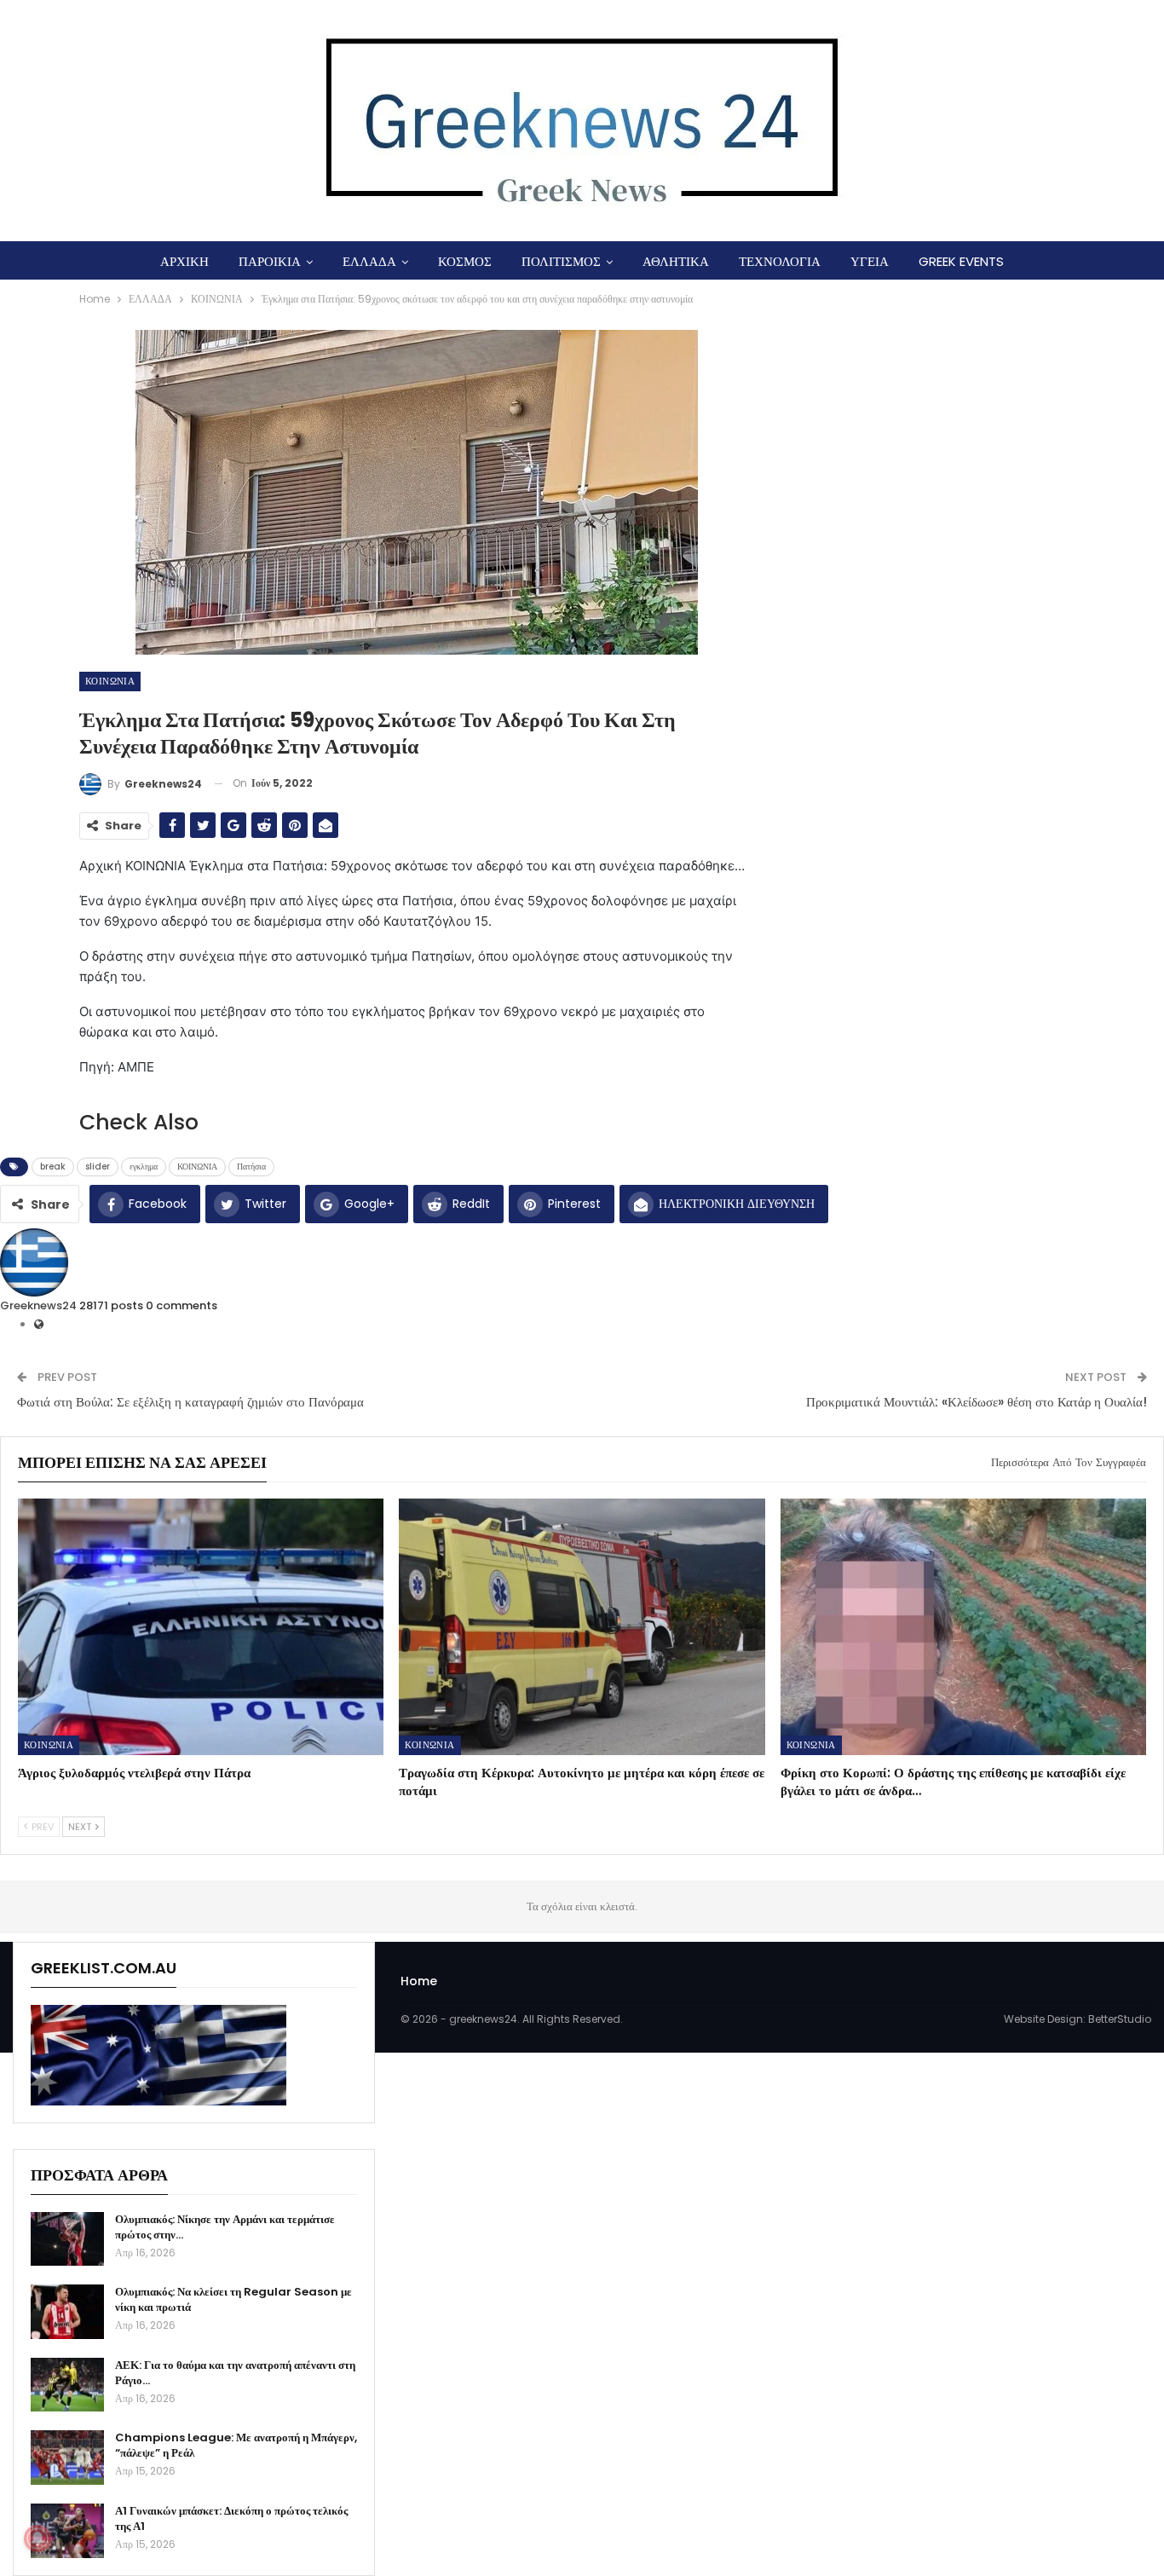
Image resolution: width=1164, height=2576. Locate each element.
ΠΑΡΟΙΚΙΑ (270, 261)
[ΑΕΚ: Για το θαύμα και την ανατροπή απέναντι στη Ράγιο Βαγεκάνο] (67, 2385)
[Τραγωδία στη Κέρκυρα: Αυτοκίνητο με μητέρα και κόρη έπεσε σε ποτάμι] (582, 1627)
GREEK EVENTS (961, 261)
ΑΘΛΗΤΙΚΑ (676, 261)
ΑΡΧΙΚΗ (184, 261)
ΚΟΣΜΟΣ (465, 261)
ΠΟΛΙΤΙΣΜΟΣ (561, 261)
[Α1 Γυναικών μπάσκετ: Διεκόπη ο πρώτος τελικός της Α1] (67, 2531)
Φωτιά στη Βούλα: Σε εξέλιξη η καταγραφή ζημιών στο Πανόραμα (190, 1402)
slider (98, 1167)
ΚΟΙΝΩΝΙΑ (110, 681)
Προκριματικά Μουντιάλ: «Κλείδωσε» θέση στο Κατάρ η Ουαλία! (977, 1402)
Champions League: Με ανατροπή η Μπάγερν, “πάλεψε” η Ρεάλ (236, 2445)
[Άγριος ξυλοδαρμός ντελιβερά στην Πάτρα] (201, 1627)
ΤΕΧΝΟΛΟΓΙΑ (780, 261)
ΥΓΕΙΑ (870, 261)
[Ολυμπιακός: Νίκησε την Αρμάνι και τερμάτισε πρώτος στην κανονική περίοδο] (67, 2239)
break (53, 1167)
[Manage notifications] (37, 2538)
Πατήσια (251, 1167)
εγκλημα (144, 1167)
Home (419, 1981)
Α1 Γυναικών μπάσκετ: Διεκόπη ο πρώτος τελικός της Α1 (231, 2518)
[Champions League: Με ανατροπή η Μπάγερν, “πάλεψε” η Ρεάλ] (67, 2458)
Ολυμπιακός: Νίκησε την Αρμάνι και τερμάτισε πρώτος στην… (225, 2227)
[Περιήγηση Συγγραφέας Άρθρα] (34, 1262)
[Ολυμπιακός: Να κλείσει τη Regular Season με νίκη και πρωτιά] (67, 2312)
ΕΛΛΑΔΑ (369, 261)
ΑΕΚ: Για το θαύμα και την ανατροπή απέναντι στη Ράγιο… (235, 2373)
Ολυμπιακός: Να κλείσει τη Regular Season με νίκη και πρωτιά (233, 2299)
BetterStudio (1120, 2019)
